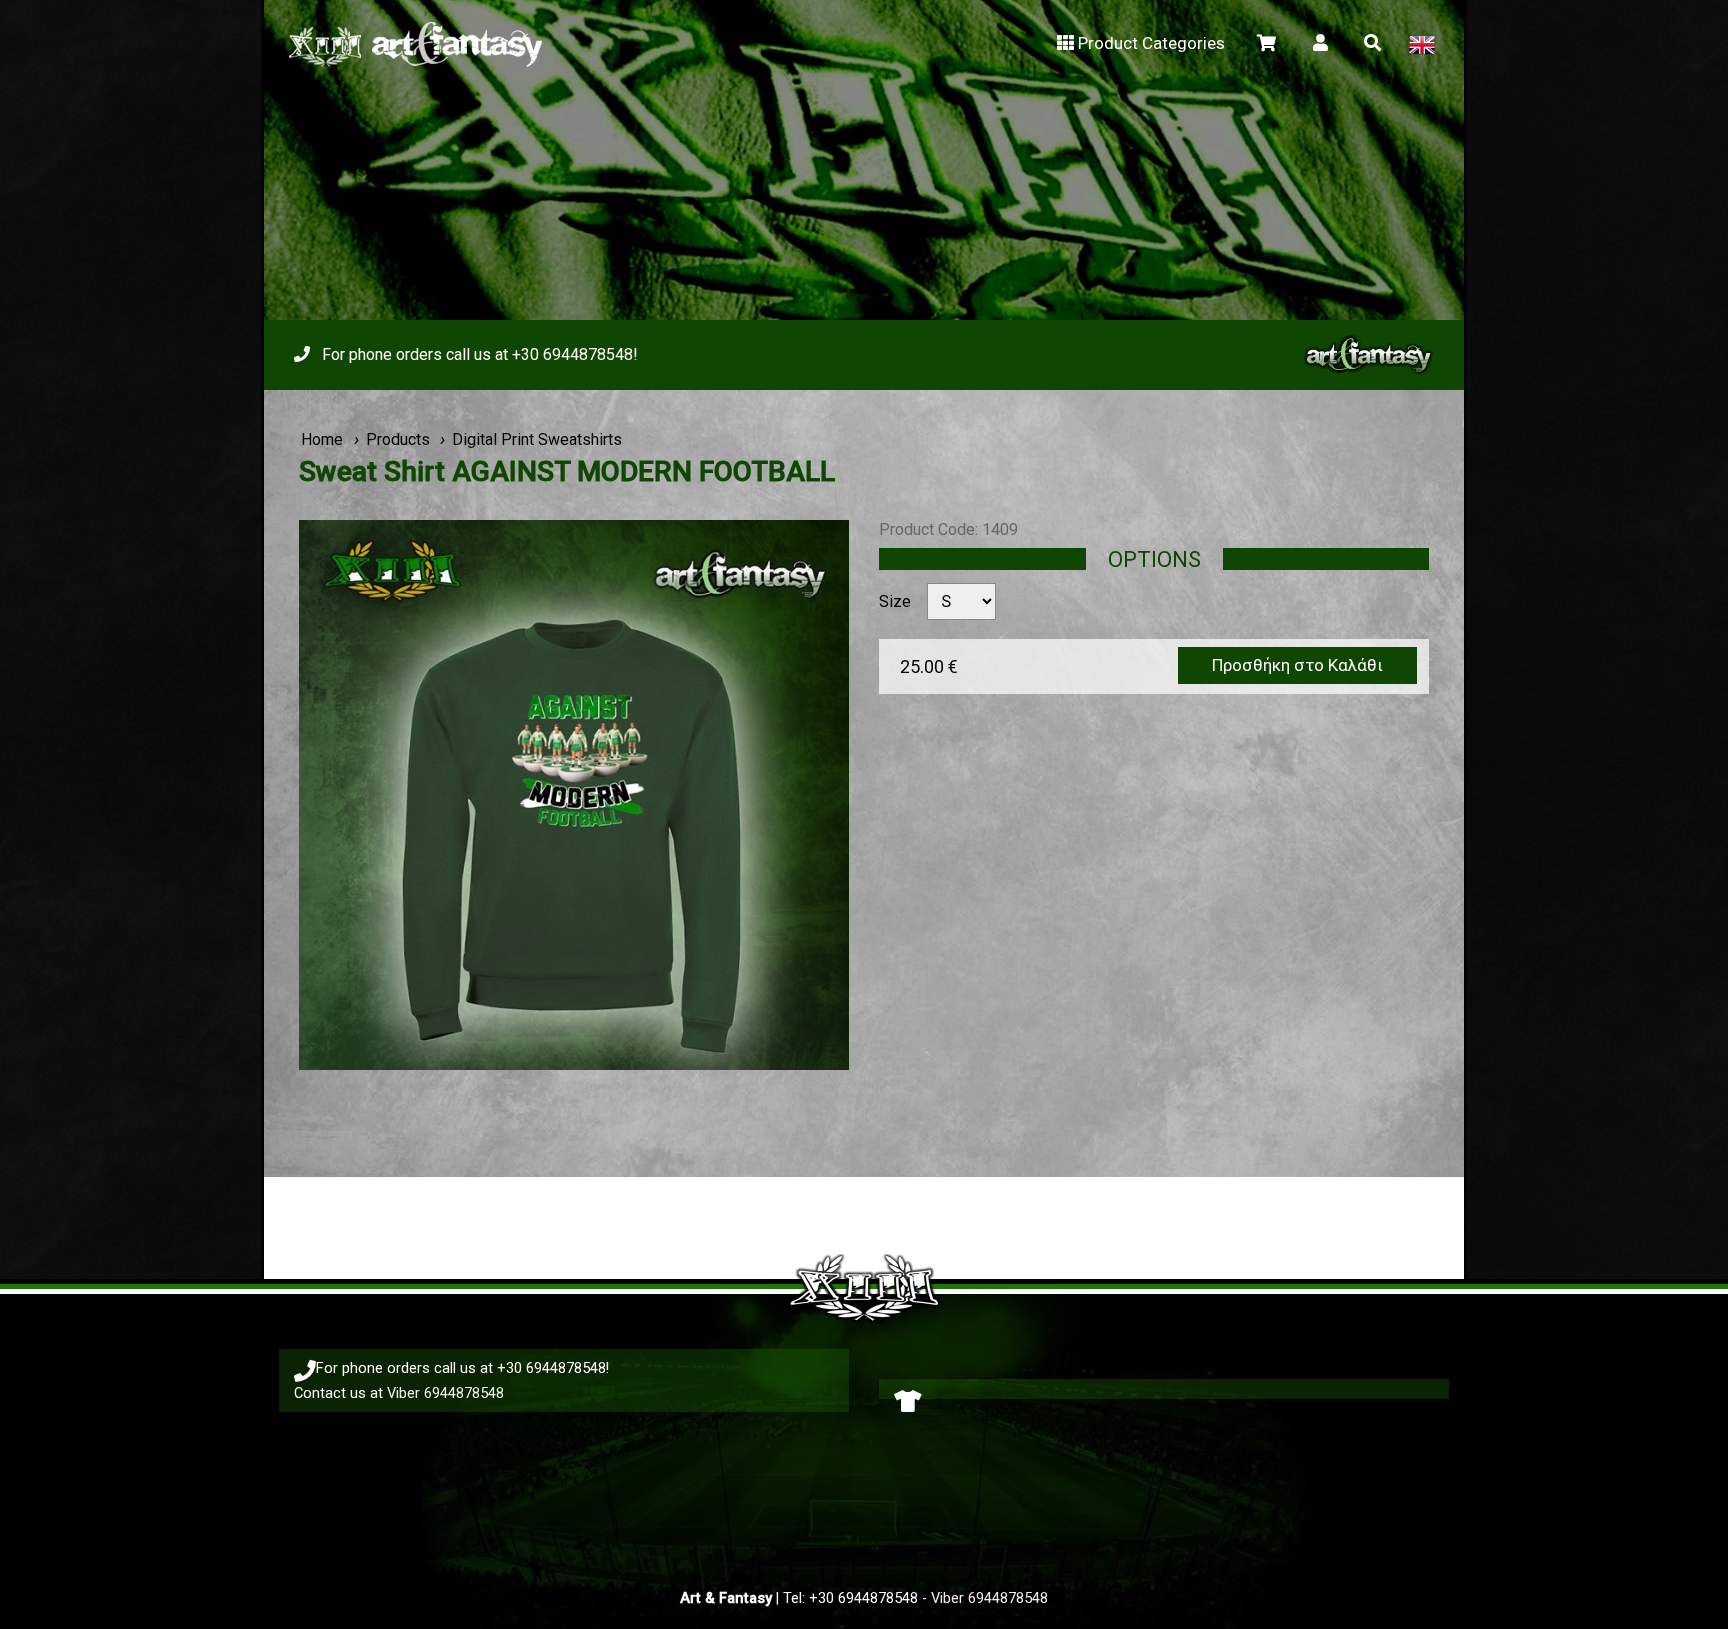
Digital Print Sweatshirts (537, 439)
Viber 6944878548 (445, 1393)
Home (322, 439)
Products (398, 439)
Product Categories (1151, 43)
